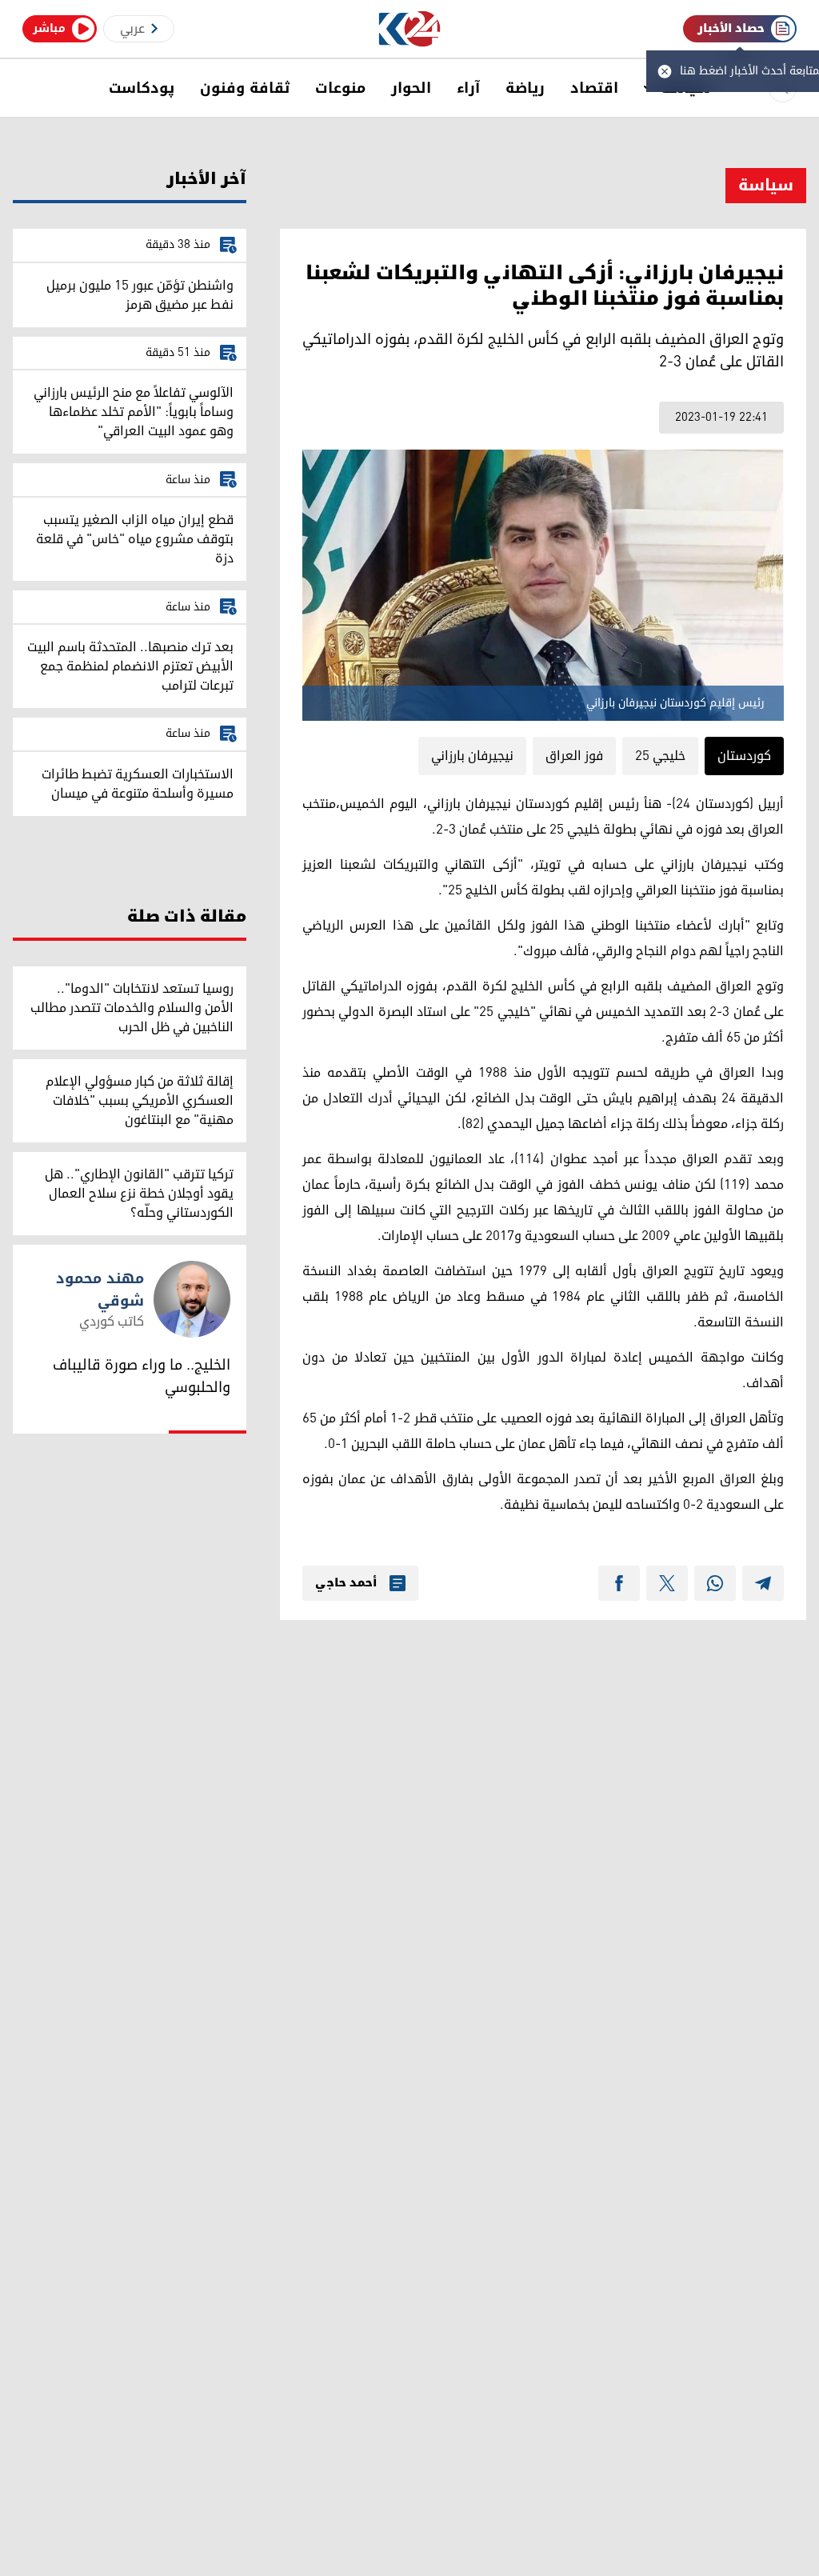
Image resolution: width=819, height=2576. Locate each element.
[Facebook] (619, 1583)
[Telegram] (763, 1583)
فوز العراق (574, 756)
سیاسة (766, 186)
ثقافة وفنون (245, 88)
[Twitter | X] (667, 1583)
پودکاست (142, 88)
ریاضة (525, 88)
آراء (468, 88)
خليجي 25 (660, 756)
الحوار (411, 88)
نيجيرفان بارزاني (472, 756)
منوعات (340, 88)
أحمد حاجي (346, 1583)
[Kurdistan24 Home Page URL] (410, 29)
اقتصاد (594, 88)
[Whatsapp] (715, 1583)
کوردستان (744, 756)
